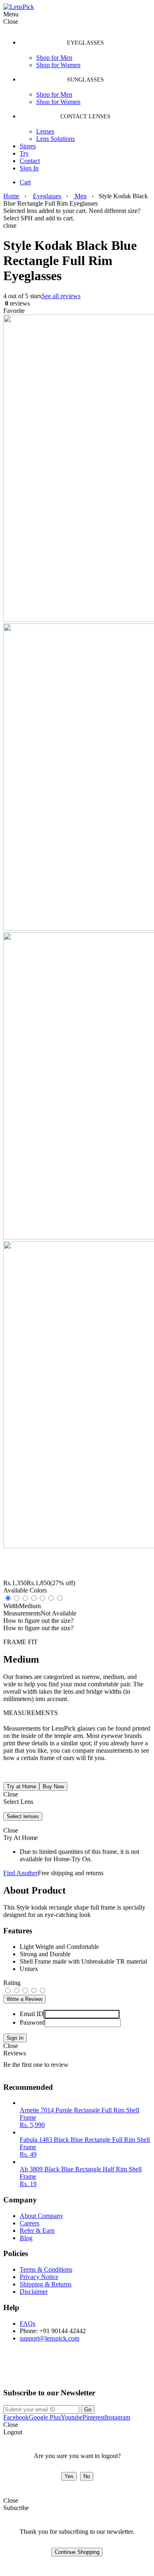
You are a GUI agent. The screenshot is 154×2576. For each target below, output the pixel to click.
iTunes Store (105, 2371)
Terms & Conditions (46, 2269)
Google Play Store (34, 2371)
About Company (41, 2216)
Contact (30, 161)
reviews (17, 303)
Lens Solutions (55, 139)
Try (24, 153)
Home (11, 196)
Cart (25, 182)
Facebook (16, 2417)
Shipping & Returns (46, 2284)
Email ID (32, 2014)
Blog (26, 2238)
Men (80, 196)
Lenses (45, 131)
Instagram (117, 2417)
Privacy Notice (39, 2277)
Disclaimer (34, 2292)
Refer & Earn (37, 2230)
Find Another (21, 1873)
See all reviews (61, 296)
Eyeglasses (47, 196)
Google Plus (45, 2417)
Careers (30, 2223)
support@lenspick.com (49, 2338)
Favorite (14, 311)
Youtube (72, 2417)
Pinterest (94, 2417)
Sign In (29, 168)
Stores (28, 146)
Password (32, 2022)
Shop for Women (58, 65)
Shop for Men (54, 58)
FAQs (28, 2323)
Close (11, 2046)
